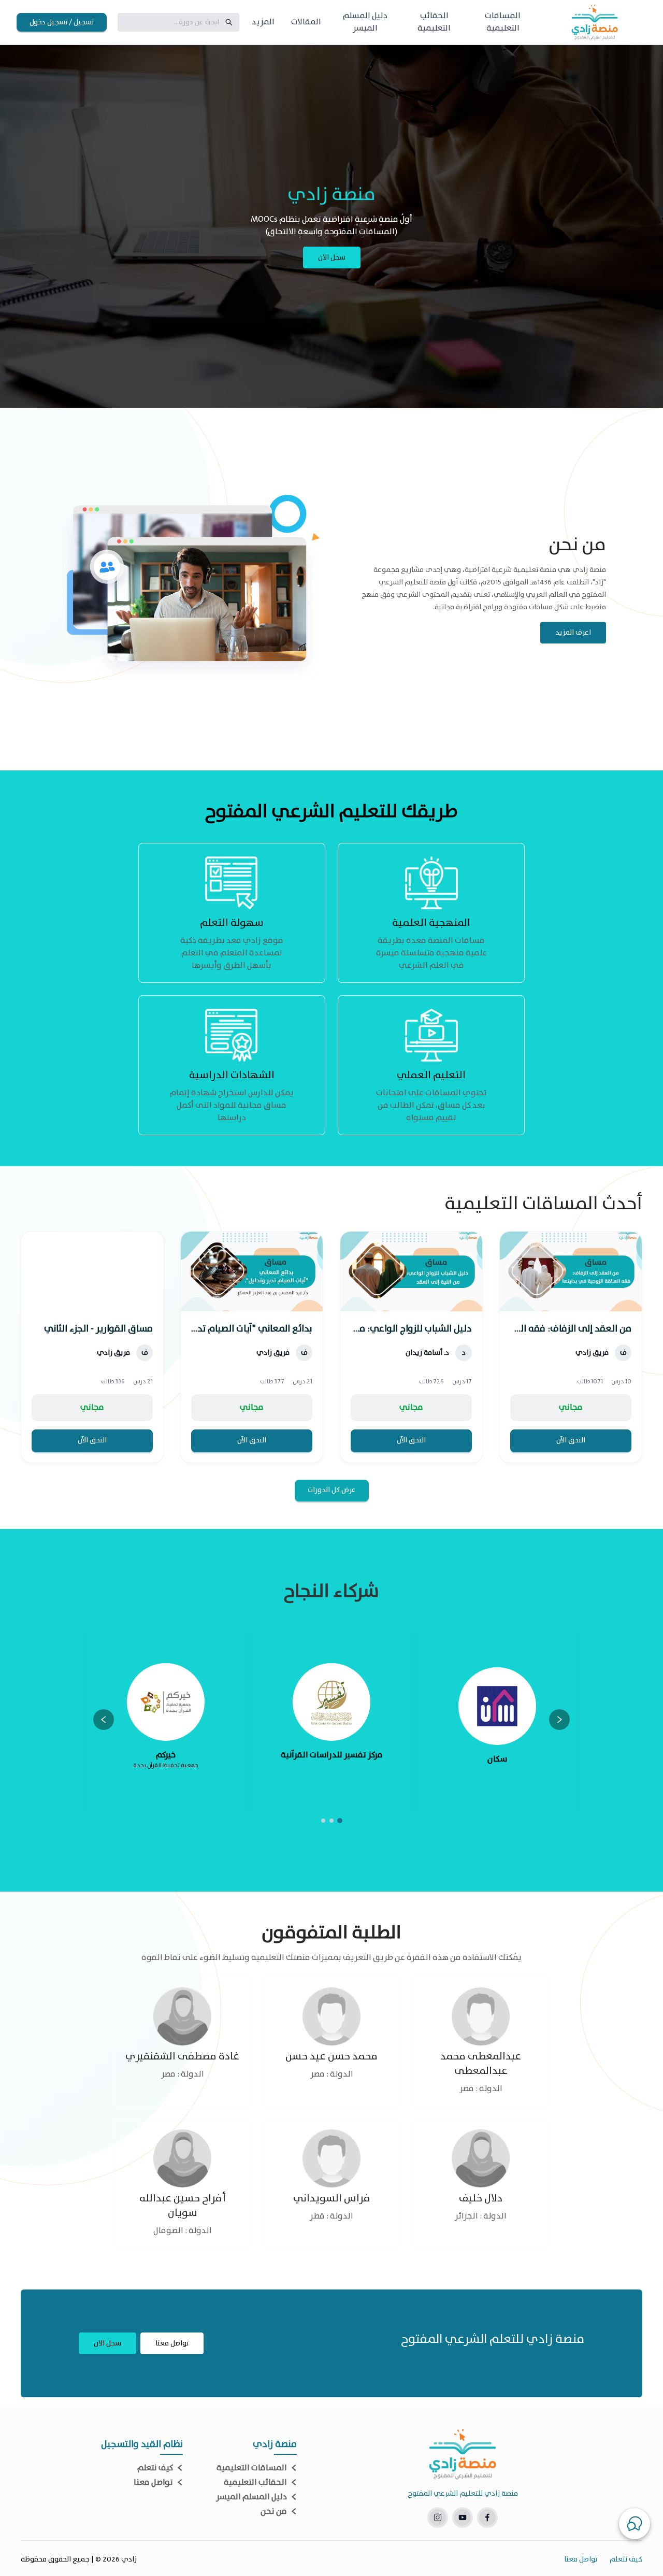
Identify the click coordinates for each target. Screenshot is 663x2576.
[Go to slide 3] (323, 1821)
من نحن (274, 2512)
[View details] (571, 1347)
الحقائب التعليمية (255, 2483)
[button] (635, 2524)
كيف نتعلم (155, 2468)
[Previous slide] (559, 1720)
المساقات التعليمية (252, 2468)
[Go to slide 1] (340, 1821)
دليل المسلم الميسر (251, 2497)
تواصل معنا (153, 2483)
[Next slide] (104, 1720)
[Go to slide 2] (331, 1821)
